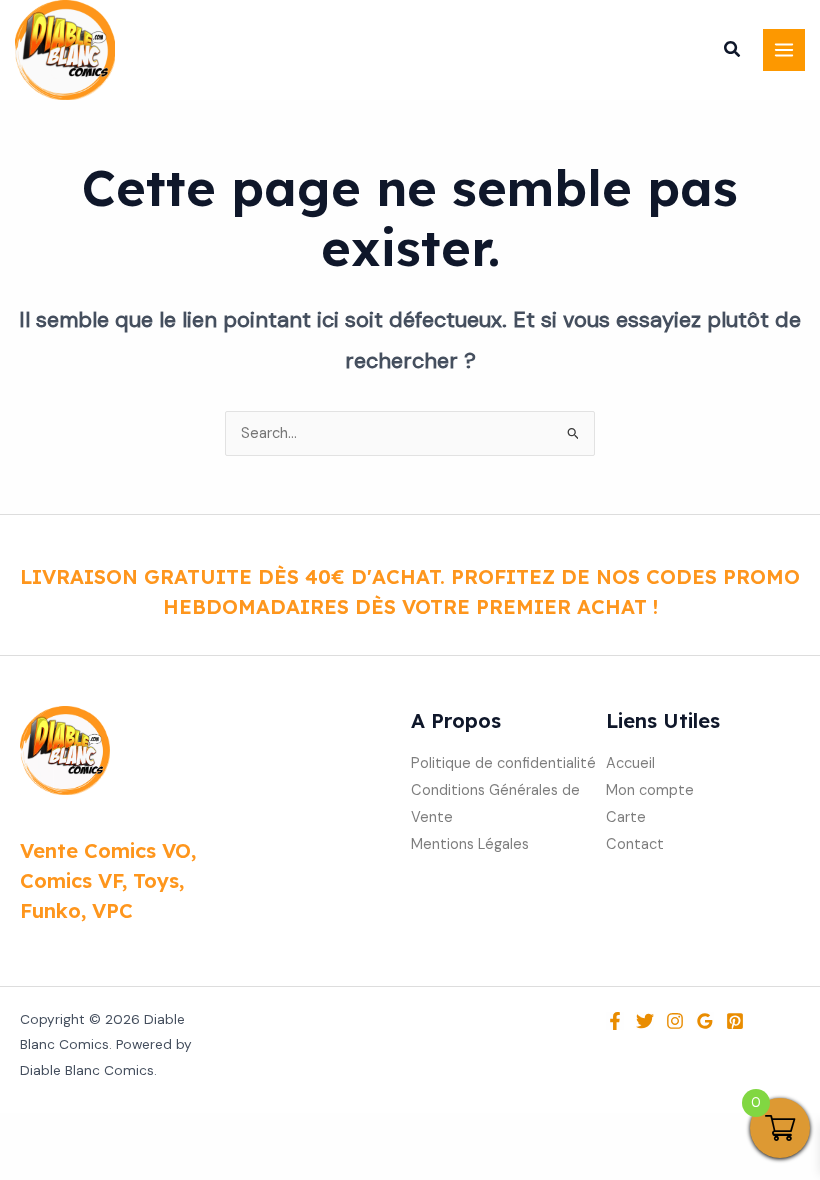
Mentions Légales (470, 844)
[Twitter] (645, 1021)
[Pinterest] (735, 1021)
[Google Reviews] (705, 1021)
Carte (626, 817)
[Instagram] (675, 1021)
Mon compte (650, 790)
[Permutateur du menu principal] (784, 50)
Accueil (630, 763)
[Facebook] (615, 1021)
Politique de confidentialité (503, 763)
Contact (635, 844)
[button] (733, 52)
